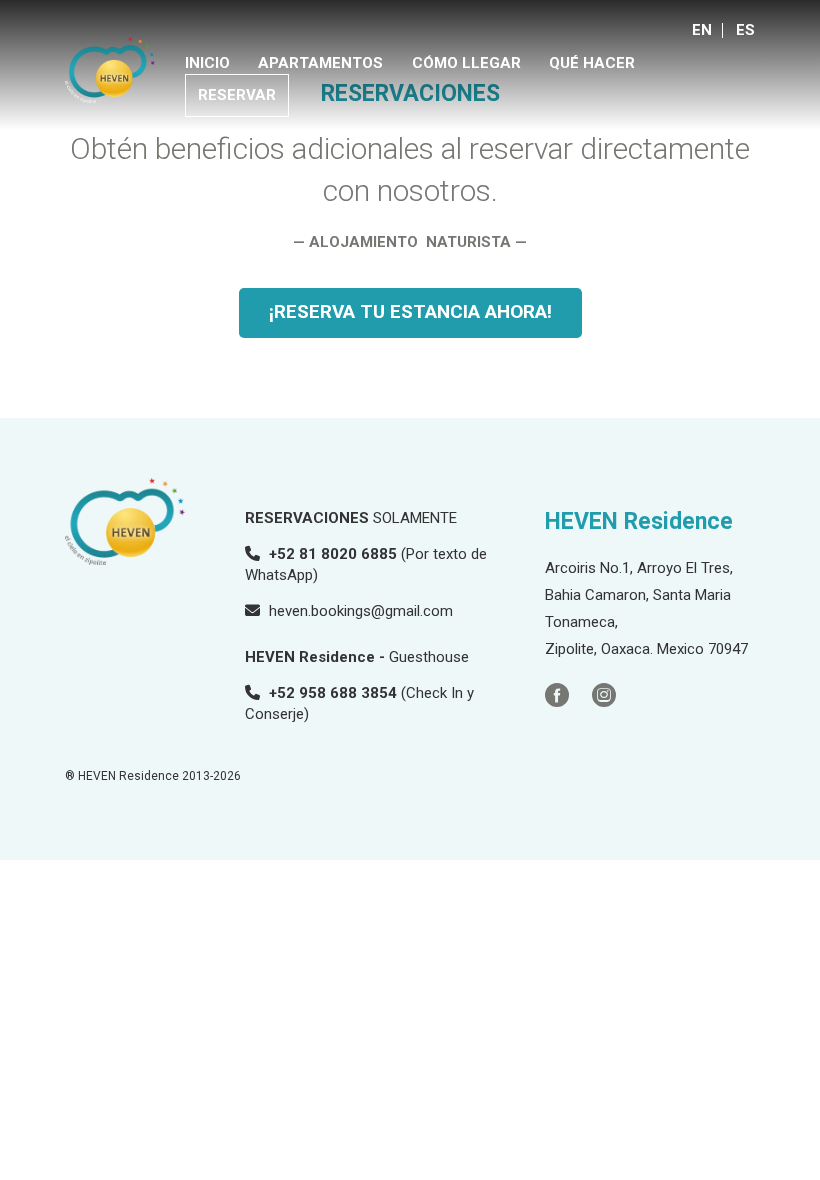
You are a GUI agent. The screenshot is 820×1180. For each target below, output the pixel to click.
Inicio (207, 63)
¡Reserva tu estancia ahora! (410, 311)
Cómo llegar (466, 63)
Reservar (237, 95)
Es (745, 30)
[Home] (110, 69)
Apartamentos (320, 63)
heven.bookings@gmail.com (361, 611)
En (702, 30)
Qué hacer (592, 63)
